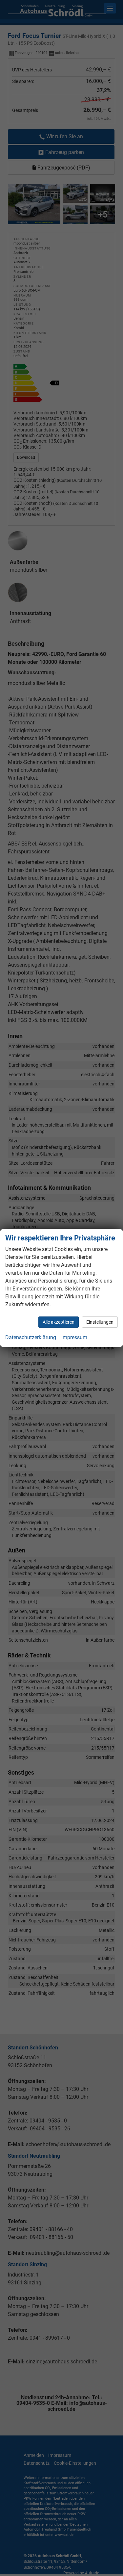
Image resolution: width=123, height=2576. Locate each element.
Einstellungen (100, 1322)
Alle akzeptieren (59, 1322)
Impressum (74, 1337)
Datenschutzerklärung (31, 1337)
